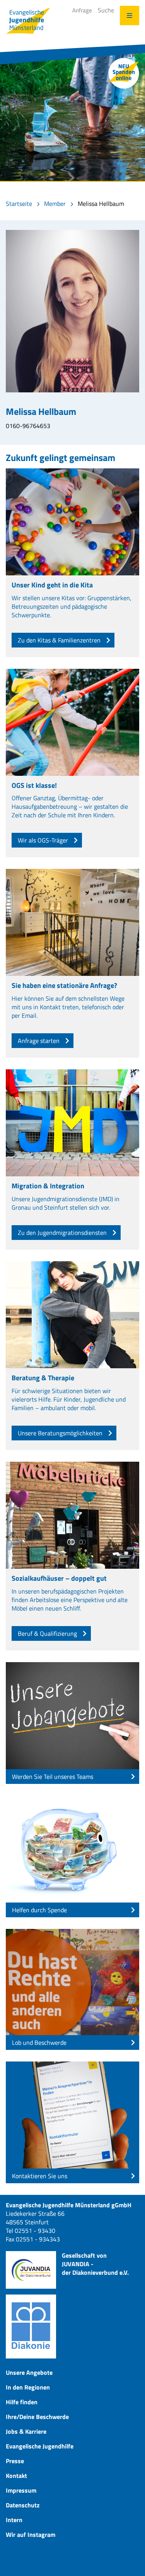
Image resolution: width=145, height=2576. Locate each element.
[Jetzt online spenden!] (124, 73)
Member (55, 204)
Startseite (19, 204)
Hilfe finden (22, 2402)
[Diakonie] (31, 2327)
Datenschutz (23, 2505)
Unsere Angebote (29, 2372)
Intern (14, 2520)
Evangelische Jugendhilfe (40, 2446)
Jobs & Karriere (26, 2431)
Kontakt (16, 2476)
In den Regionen (28, 2387)
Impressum (21, 2490)
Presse (15, 2461)
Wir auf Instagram (31, 2535)
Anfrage (82, 10)
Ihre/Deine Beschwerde (37, 2417)
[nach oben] (130, 2560)
